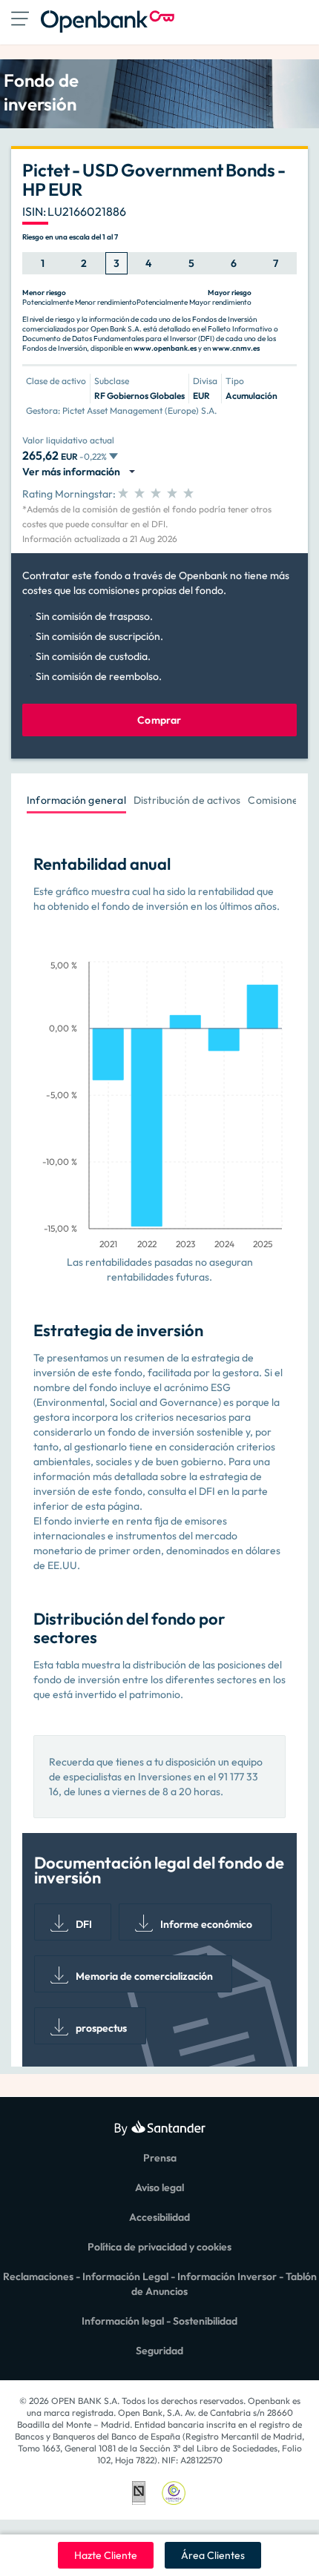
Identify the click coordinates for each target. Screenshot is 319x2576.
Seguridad (159, 2351)
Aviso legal (159, 2187)
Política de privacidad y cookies (159, 2247)
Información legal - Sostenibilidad (159, 2321)
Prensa (160, 2158)
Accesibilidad (159, 2217)
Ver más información (73, 472)
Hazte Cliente (106, 2555)
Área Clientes (213, 2555)
